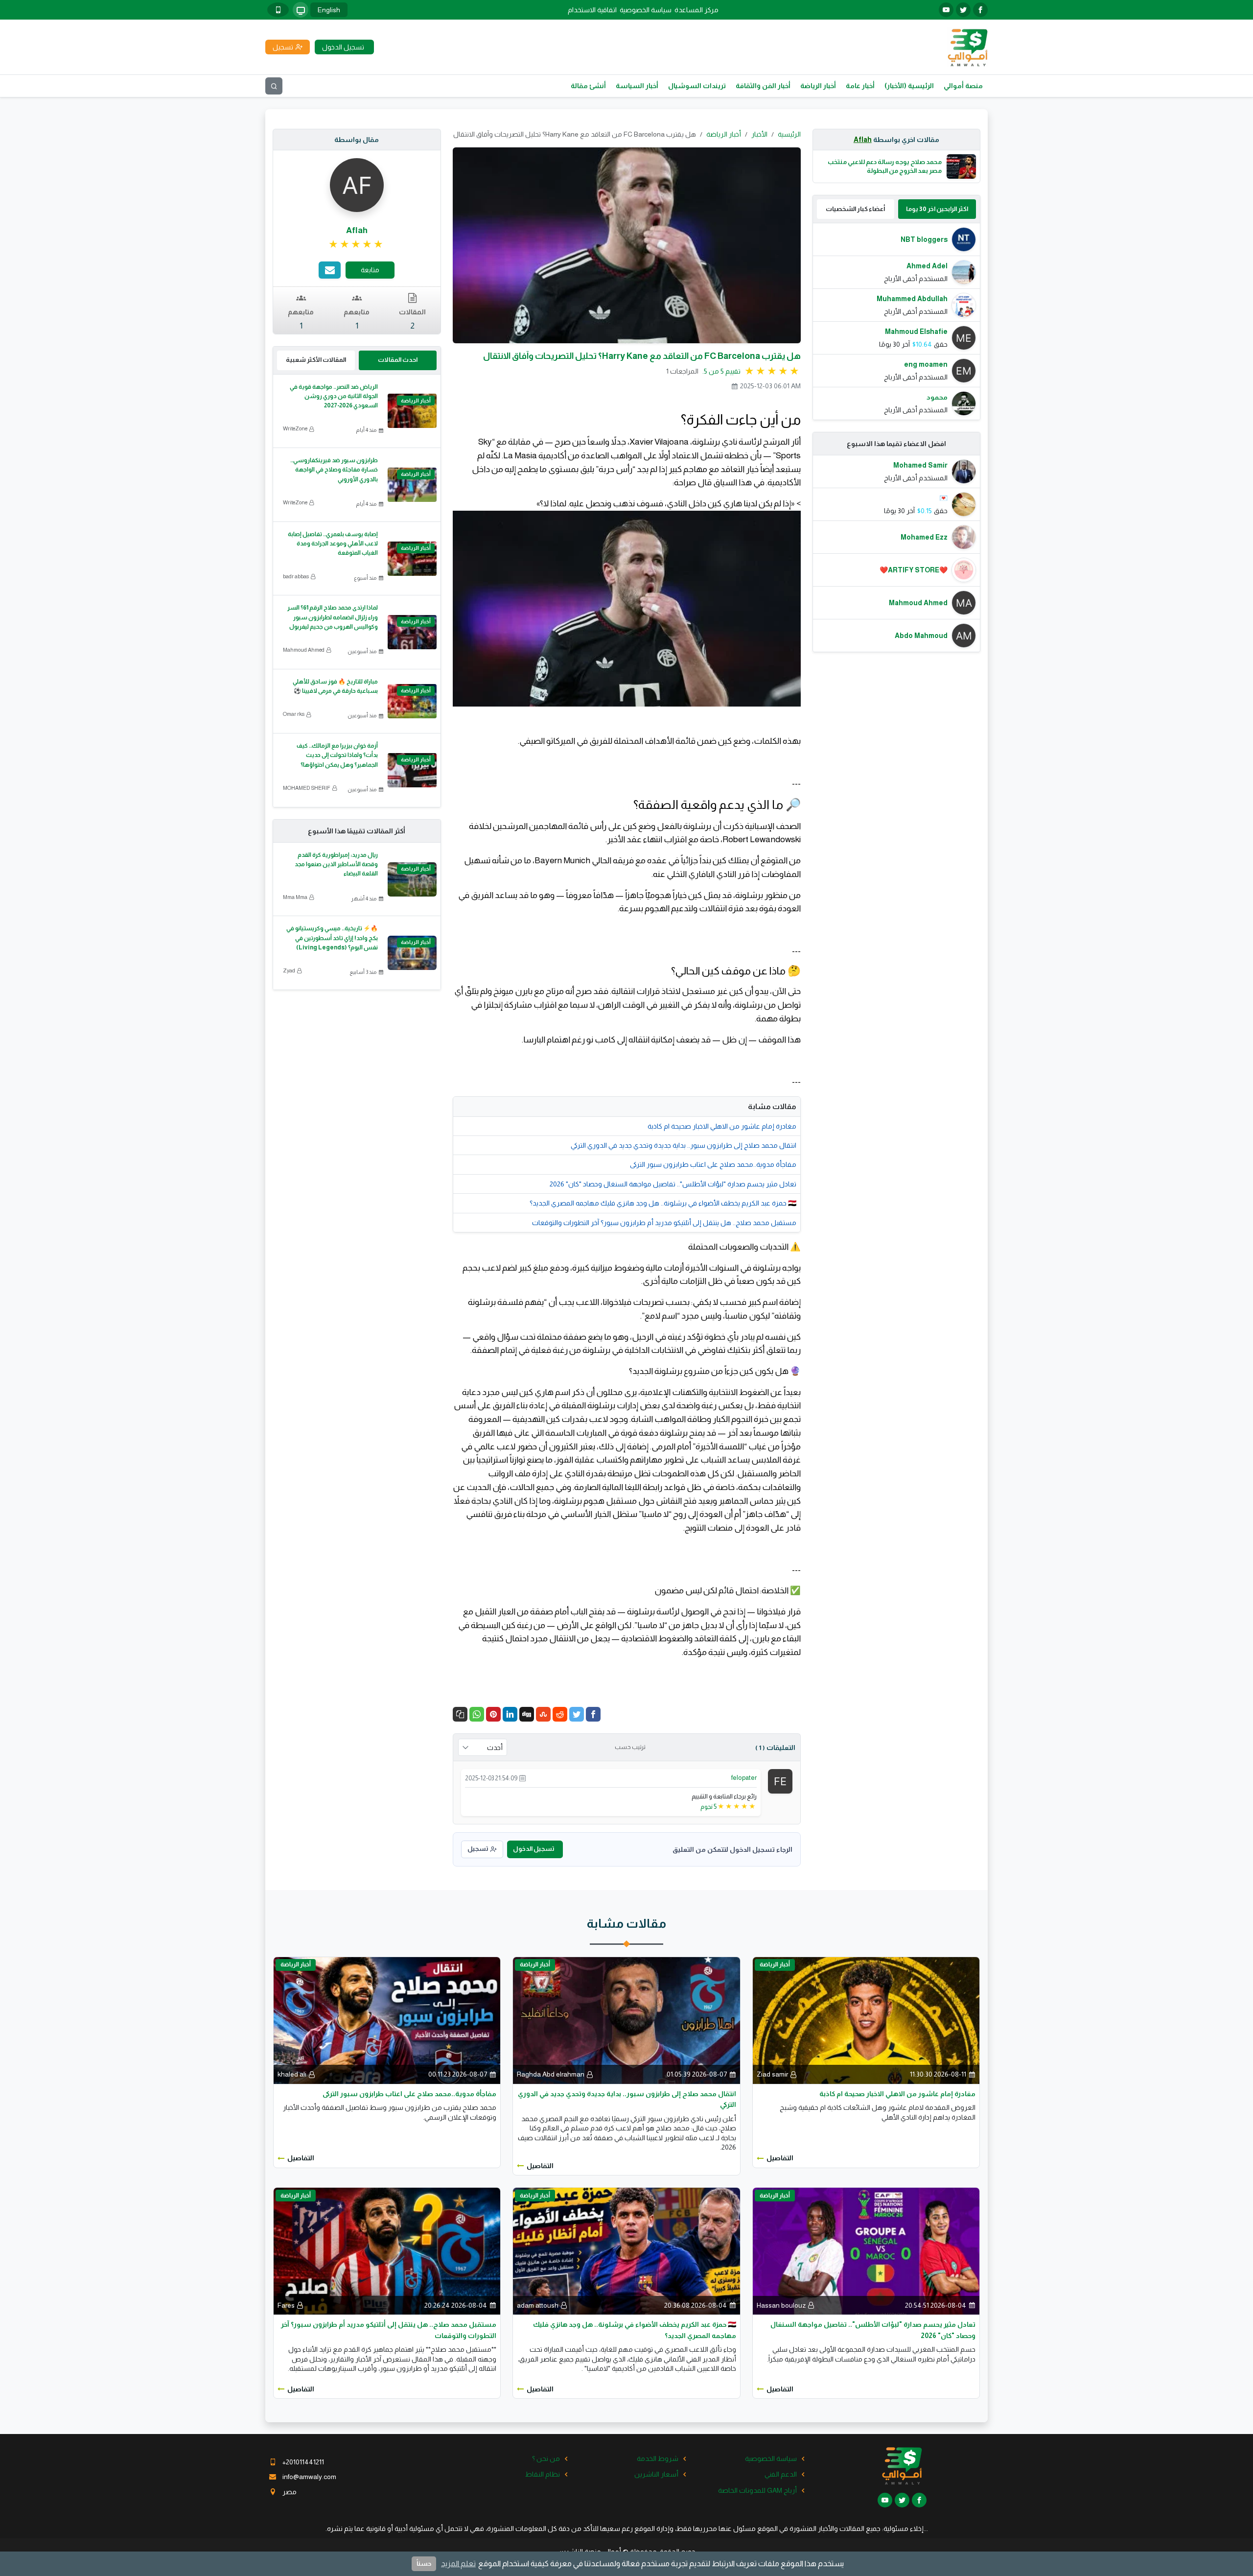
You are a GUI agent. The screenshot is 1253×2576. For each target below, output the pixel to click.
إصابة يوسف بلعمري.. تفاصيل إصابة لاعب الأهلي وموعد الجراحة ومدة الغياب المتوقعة (333, 544)
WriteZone (295, 428)
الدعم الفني (781, 2474)
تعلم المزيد (458, 2564)
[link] (357, 244)
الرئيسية (789, 134)
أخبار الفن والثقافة (763, 86)
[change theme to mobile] (278, 10)
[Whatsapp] (477, 1714)
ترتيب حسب (630, 1747)
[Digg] (527, 1714)
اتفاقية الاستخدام (592, 10)
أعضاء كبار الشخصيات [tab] (855, 209)
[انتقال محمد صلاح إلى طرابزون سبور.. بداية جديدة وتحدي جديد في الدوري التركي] (626, 2020)
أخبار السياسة (637, 86)
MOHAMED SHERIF (307, 788)
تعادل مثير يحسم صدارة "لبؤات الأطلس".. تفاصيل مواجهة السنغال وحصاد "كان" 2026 (673, 1184)
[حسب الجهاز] (301, 10)
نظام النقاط (543, 2474)
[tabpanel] (897, 321)
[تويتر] (963, 10)
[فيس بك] (980, 10)
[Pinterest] (493, 1714)
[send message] (330, 270)
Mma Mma (295, 897)
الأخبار (759, 134)
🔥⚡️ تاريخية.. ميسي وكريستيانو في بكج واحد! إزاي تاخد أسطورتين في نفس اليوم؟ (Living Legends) (332, 938)
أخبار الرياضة (818, 86)
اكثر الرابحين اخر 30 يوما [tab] (937, 209)
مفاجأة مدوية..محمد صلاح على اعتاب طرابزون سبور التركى (713, 1164)
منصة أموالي (963, 86)
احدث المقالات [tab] (398, 360)
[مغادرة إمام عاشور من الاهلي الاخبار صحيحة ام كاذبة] (866, 2020)
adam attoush (538, 2305)
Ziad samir (772, 2074)
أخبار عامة (860, 86)
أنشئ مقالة (588, 86)
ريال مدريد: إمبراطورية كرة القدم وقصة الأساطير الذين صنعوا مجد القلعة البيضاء (336, 864)
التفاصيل (780, 2158)
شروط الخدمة (658, 2458)
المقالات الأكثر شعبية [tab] (316, 360)
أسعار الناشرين (656, 2474)
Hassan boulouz (781, 2305)
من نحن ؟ (546, 2458)
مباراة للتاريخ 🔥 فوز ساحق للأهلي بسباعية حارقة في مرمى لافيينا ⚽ (335, 686)
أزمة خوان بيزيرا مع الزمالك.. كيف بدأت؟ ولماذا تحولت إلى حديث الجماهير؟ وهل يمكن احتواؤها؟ (337, 755)
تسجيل (478, 1849)
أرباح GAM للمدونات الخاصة (757, 2490)
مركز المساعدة (696, 10)
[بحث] (274, 86)
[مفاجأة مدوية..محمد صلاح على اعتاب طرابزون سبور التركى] (387, 2020)
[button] (460, 1714)
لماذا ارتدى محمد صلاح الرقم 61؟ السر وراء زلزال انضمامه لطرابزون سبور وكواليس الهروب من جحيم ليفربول (333, 617)
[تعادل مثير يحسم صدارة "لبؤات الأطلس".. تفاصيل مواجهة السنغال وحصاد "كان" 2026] (866, 2250)
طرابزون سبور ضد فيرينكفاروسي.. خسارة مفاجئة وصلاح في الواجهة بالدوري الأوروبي (334, 470)
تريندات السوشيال (697, 86)
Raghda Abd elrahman (551, 2074)
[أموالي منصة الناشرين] (967, 47)
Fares (286, 2305)
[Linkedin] (510, 1714)
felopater (744, 1778)
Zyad (289, 970)
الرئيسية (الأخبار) (909, 86)
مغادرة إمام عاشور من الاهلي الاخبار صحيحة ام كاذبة (722, 1126)
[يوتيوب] (946, 10)
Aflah (863, 140)
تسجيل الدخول (534, 1849)
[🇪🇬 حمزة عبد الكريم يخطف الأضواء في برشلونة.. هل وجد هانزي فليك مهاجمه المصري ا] (626, 2250)
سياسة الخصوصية (646, 10)
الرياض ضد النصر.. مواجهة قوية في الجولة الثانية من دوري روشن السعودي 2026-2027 (334, 396)
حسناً (424, 2564)
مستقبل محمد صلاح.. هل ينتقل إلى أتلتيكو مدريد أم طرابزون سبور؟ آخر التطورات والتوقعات (664, 1223)
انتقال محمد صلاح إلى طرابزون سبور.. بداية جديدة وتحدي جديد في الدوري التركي (684, 1145)
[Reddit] (560, 1714)
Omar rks (294, 714)
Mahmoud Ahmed (304, 650)
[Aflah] (357, 185)
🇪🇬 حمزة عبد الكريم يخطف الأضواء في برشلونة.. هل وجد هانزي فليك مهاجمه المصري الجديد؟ (663, 1203)
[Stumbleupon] (543, 1714)
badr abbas (296, 576)
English (329, 10)
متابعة (370, 270)
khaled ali (292, 2074)
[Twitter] (577, 1714)
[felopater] (780, 1781)
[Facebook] (593, 1714)
